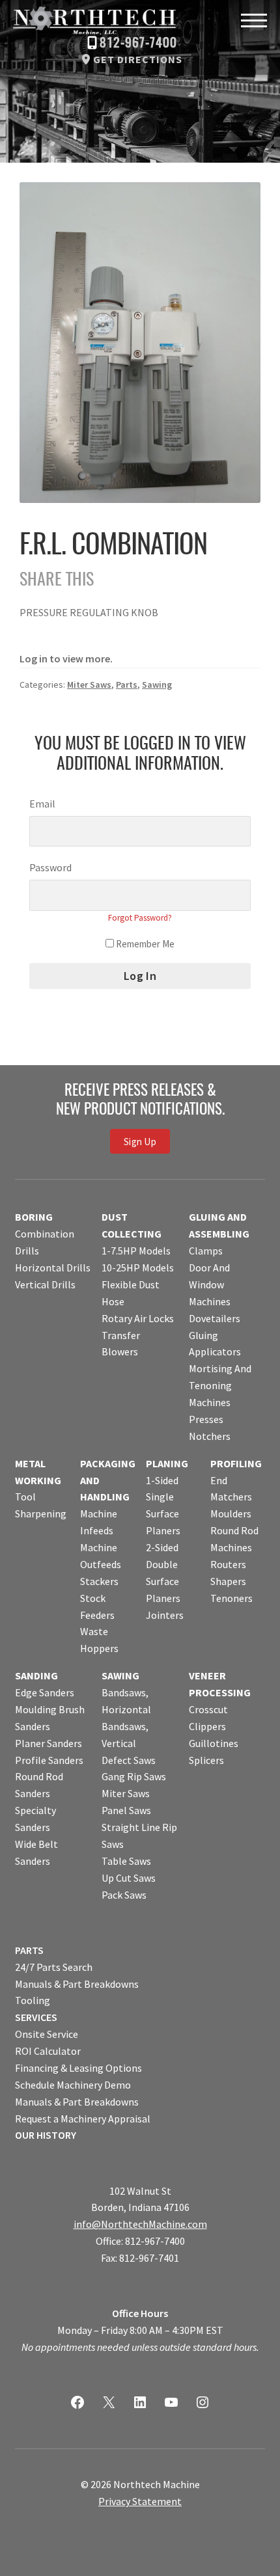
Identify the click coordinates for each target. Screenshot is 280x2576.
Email (42, 804)
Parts (127, 685)
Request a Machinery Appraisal (83, 2119)
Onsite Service (47, 2034)
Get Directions (138, 59)
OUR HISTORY (46, 2135)
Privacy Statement (140, 2501)
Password (50, 867)
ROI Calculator (48, 2051)
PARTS (29, 1950)
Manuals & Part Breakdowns (77, 1984)
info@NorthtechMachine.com (140, 2224)
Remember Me (144, 944)
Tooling (33, 2000)
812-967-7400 (138, 44)
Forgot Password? (140, 918)
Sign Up (140, 1142)
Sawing (157, 685)
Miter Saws (89, 685)
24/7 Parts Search (54, 1967)
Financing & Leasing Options (78, 2068)
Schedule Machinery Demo (73, 2085)
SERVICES (36, 2017)
